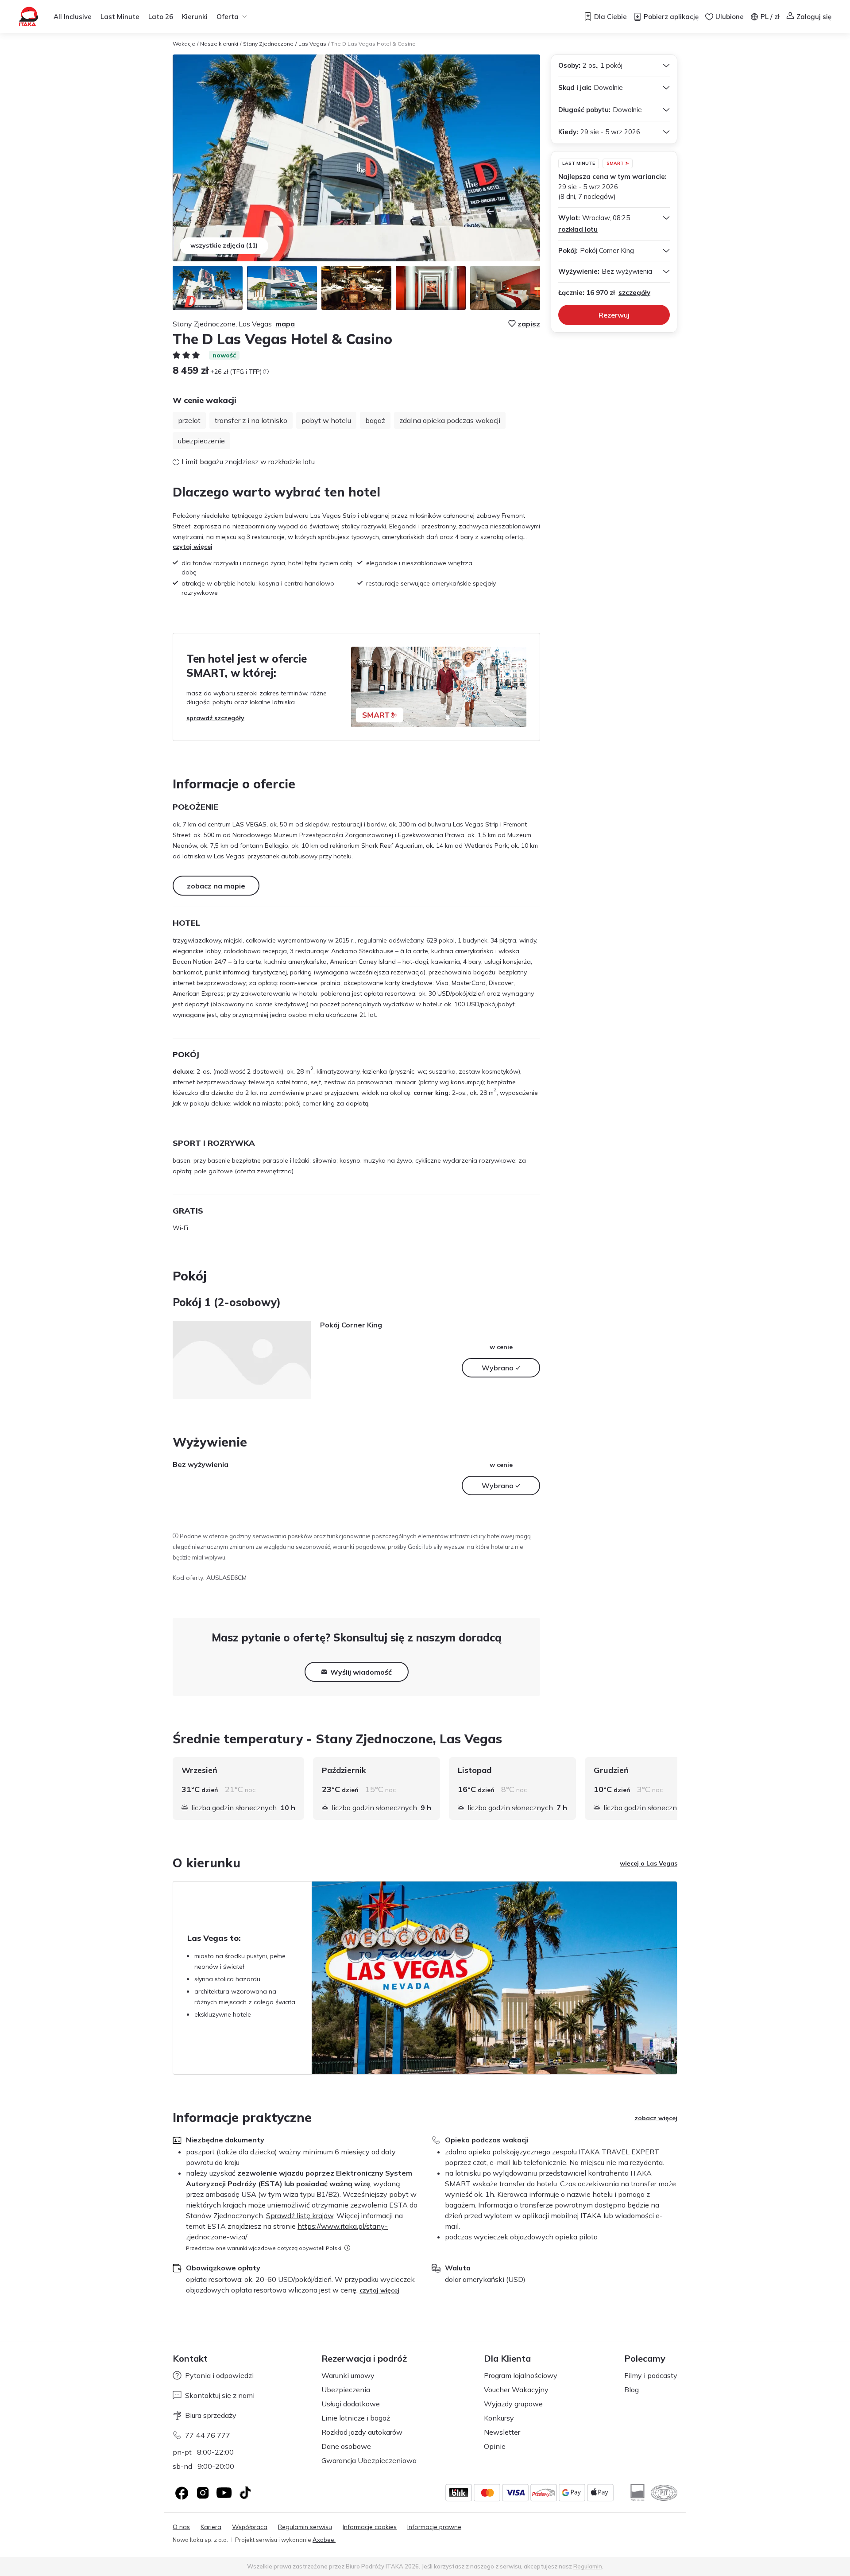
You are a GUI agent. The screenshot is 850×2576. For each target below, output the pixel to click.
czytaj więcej (193, 547)
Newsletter (502, 2432)
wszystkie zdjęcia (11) (224, 245)
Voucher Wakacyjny (516, 2390)
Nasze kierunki (219, 44)
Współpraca (250, 2527)
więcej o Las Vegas (649, 1863)
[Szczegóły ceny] (266, 372)
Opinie (495, 2446)
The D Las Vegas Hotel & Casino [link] (373, 44)
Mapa (285, 324)
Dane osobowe (346, 2446)
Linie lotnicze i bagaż (356, 2418)
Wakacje (184, 44)
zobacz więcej (656, 2118)
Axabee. (324, 2540)
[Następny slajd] (677, 1788)
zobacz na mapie (216, 886)
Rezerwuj (614, 315)
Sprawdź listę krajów (300, 2215)
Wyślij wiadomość (361, 1672)
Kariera (211, 2527)
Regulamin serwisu (305, 2527)
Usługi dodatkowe (351, 2404)
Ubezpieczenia (346, 2390)
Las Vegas (312, 44)
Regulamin (588, 2566)
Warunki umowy (348, 2375)
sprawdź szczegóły (215, 718)
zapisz (529, 324)
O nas (181, 2527)
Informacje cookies (370, 2527)
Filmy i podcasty (651, 2375)
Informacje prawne (434, 2527)
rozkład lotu (578, 229)
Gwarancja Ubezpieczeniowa (369, 2460)
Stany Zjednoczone (268, 44)
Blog (632, 2390)
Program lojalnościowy (521, 2375)
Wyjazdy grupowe (513, 2404)
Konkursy (499, 2418)
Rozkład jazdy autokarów (362, 2432)
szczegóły (634, 293)
